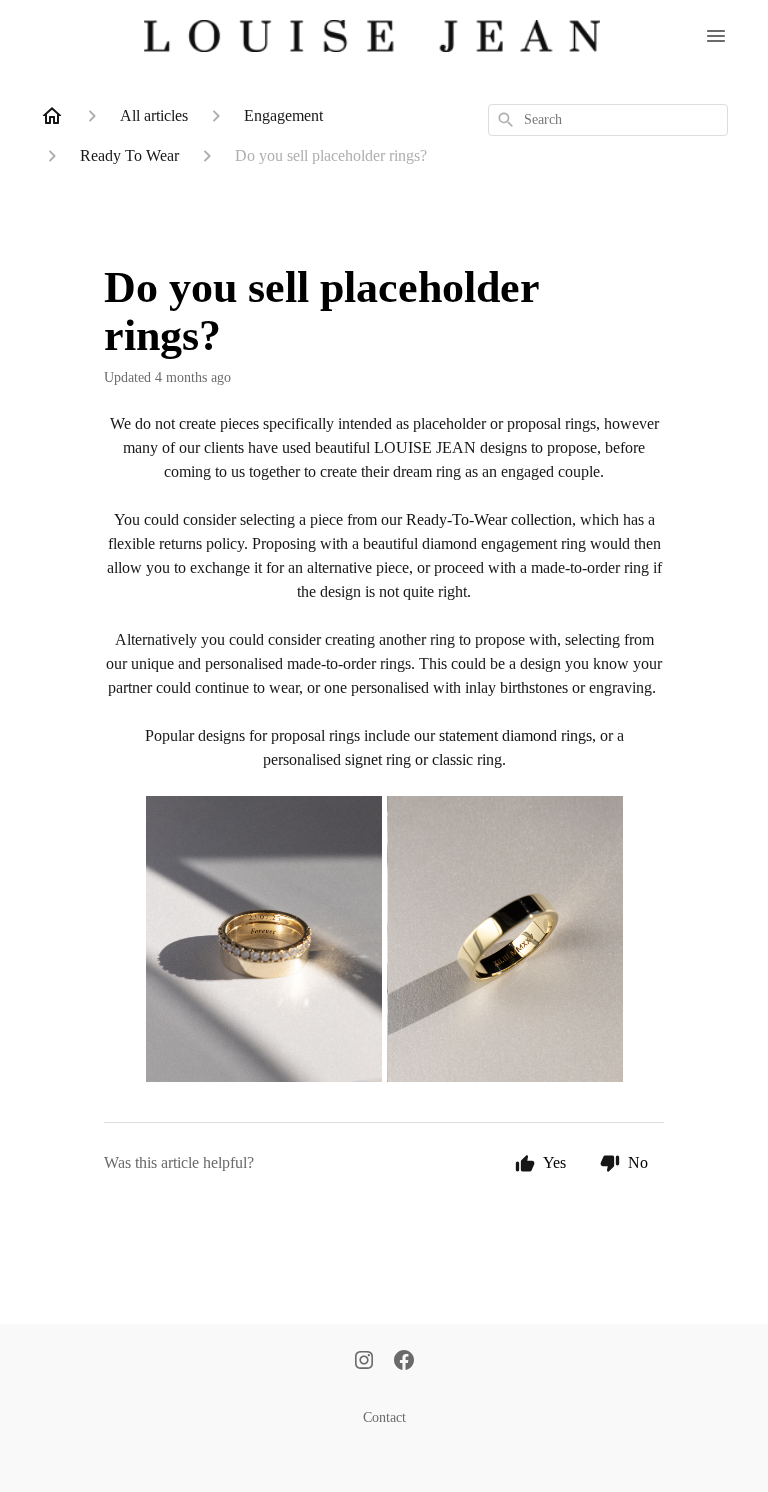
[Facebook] (404, 1362)
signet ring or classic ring (423, 759)
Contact (384, 1417)
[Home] (52, 116)
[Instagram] (364, 1362)
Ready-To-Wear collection (489, 519)
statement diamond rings (515, 735)
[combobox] (608, 120)
